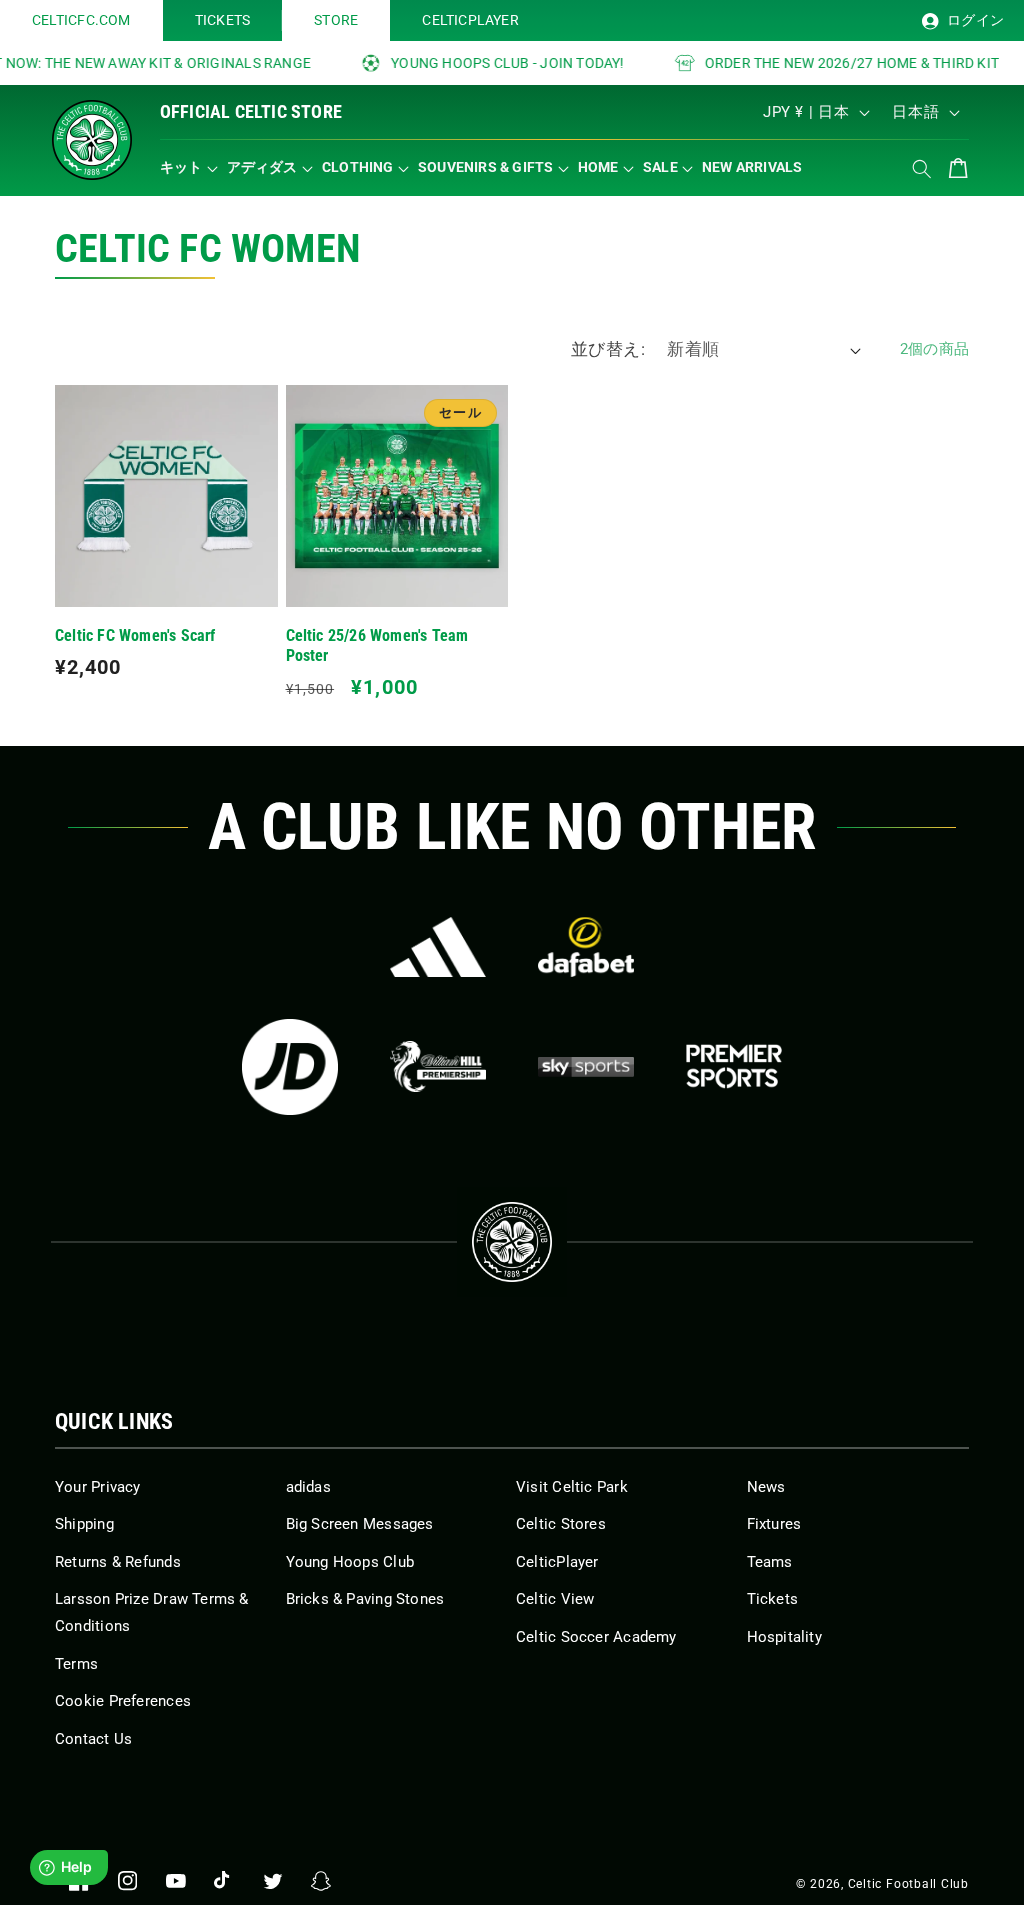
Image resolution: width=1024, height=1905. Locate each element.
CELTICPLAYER (470, 20)
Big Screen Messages (360, 1524)
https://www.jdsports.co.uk (290, 1067)
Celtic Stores (561, 1524)
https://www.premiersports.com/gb (734, 1067)
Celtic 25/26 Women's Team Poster (377, 646)
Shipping (84, 1524)
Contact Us (93, 1739)
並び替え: (608, 349)
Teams (770, 1562)
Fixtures (774, 1524)
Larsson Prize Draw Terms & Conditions (152, 1612)
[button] (193, 168)
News (766, 1487)
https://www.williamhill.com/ (438, 1067)
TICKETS (223, 20)
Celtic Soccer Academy (596, 1637)
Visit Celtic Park (572, 1487)
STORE (336, 20)
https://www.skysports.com (586, 1067)
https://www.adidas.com (438, 947)
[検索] (922, 169)
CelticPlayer (557, 1562)
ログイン (974, 20)
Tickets (773, 1599)
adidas (308, 1487)
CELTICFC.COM (81, 20)
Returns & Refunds (118, 1562)
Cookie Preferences (123, 1701)
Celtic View (555, 1599)
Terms (76, 1664)
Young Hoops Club (350, 1562)
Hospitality (784, 1637)
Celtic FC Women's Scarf (135, 636)
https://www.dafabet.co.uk (586, 947)
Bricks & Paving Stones (365, 1599)
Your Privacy (98, 1487)
